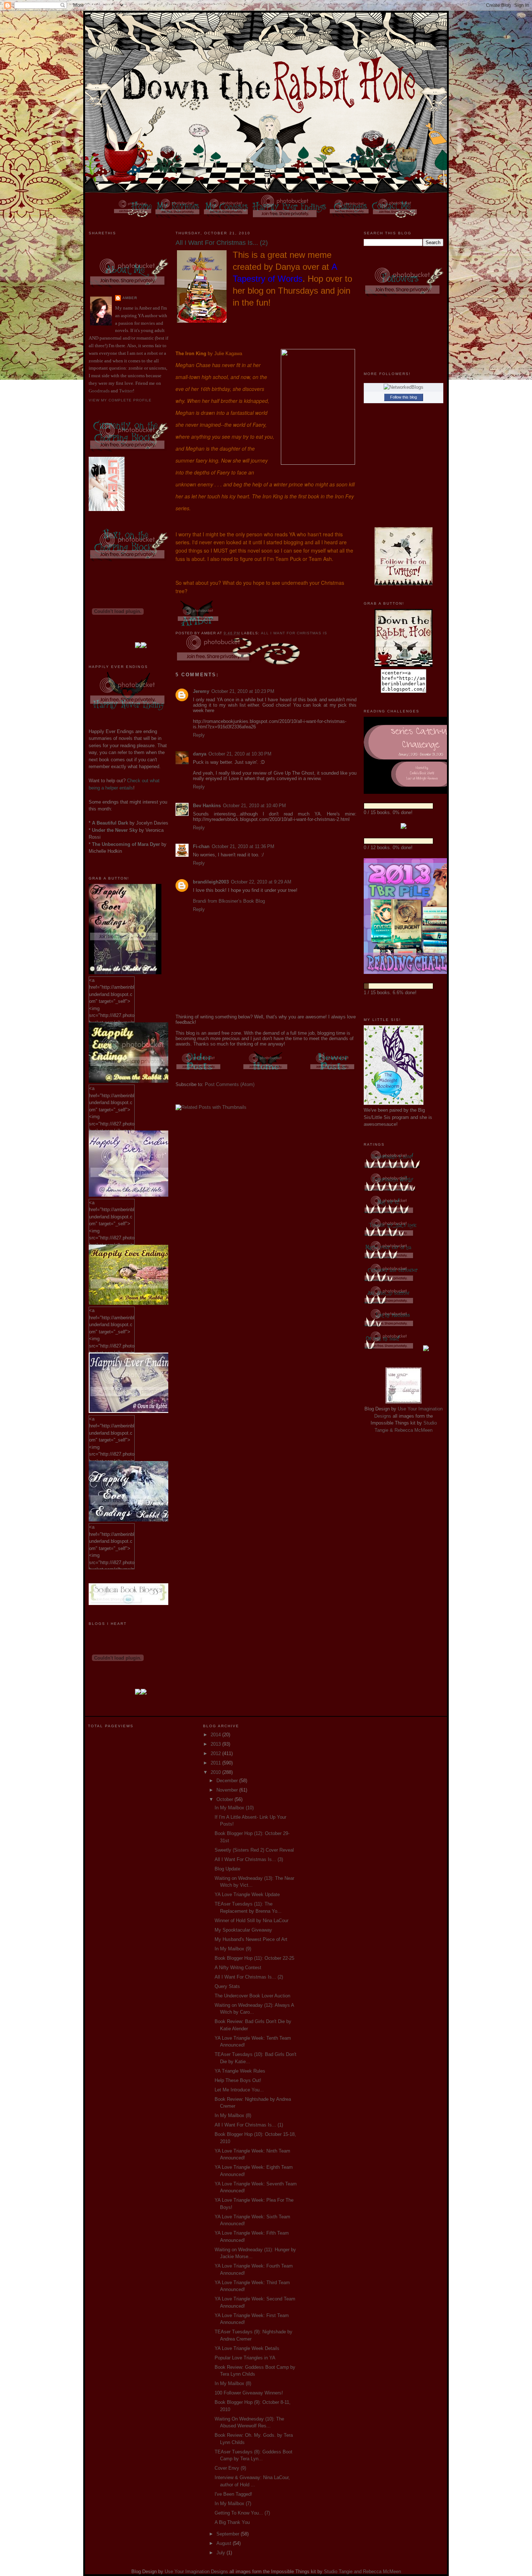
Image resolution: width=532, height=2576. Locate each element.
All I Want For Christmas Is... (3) (249, 1859)
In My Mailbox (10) (234, 1808)
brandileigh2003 (211, 882)
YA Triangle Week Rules (240, 2071)
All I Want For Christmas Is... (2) (249, 1977)
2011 (216, 1763)
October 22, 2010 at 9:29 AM (261, 882)
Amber (130, 298)
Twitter (126, 391)
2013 (216, 1744)
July (221, 2553)
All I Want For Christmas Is (294, 633)
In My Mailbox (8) (233, 2115)
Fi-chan (201, 846)
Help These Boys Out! (238, 2080)
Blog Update (227, 1869)
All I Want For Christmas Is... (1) (249, 2125)
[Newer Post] (333, 1071)
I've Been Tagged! (233, 2494)
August (225, 2543)
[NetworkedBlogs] (404, 387)
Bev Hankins (207, 806)
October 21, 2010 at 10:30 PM (240, 754)
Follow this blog (404, 397)
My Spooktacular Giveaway (243, 1930)
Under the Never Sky (115, 830)
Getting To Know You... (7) (242, 2513)
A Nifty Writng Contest (238, 1968)
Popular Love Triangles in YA (245, 2358)
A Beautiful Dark (110, 823)
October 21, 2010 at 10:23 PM (243, 691)
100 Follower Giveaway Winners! (249, 2393)
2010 (216, 1772)
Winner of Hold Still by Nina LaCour (252, 1921)
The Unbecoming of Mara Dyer (126, 844)
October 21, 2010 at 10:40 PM (254, 806)
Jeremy (201, 691)
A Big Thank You (232, 2522)
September (229, 2534)
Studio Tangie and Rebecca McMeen (362, 2571)
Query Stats (227, 1986)
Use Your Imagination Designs (196, 2571)
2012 (216, 1753)
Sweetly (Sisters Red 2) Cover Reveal (254, 1850)
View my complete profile (120, 400)
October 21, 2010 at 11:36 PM (243, 846)
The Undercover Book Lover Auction (252, 1996)
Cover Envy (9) (230, 2468)
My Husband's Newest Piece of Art (251, 1939)
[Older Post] (199, 1071)
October (225, 1799)
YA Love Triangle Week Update (247, 1894)
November (228, 1790)
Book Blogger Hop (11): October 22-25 (254, 1958)
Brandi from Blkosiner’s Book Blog (229, 901)
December (228, 1781)
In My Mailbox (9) (233, 1949)
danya (200, 754)
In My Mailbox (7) (233, 2503)
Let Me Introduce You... (239, 2090)
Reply (199, 735)
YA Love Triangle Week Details (247, 2348)
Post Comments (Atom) (230, 1084)
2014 (216, 1735)
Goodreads (99, 391)
